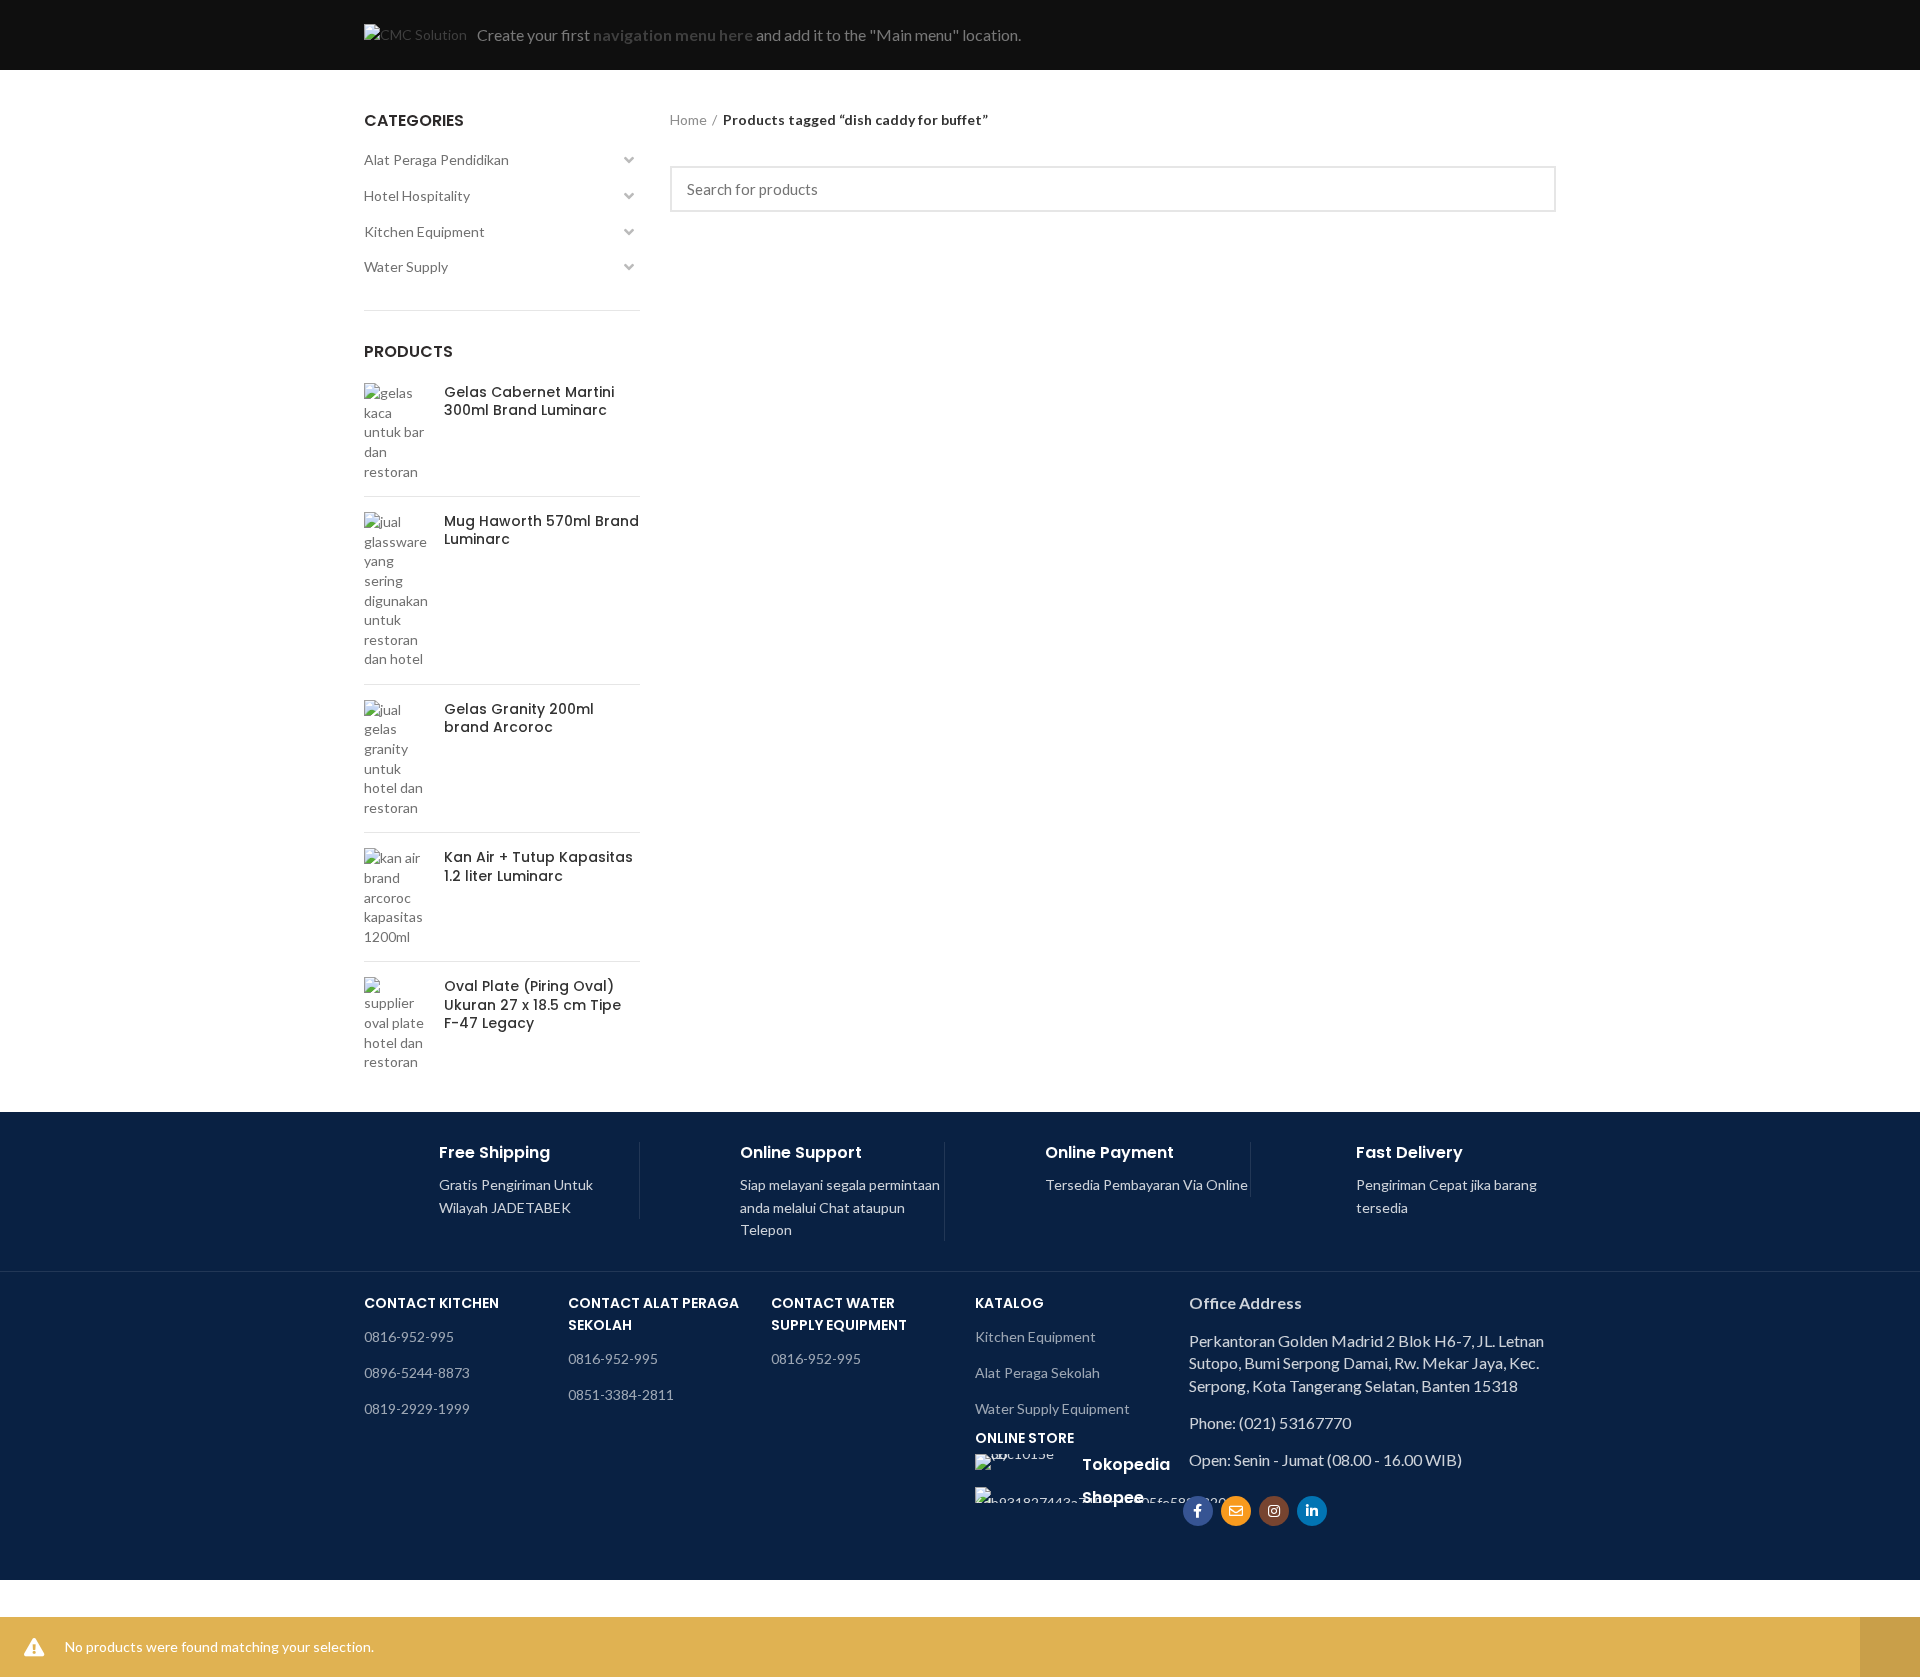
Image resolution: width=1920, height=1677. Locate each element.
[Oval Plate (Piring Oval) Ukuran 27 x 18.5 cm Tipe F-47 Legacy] (396, 1024)
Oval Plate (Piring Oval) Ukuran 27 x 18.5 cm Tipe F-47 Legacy (532, 1004)
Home (688, 119)
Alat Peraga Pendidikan (436, 159)
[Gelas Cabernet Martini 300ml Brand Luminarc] (396, 432)
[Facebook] (1198, 1511)
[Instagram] (1274, 1511)
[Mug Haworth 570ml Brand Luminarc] (396, 590)
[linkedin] (1312, 1511)
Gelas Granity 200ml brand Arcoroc (519, 718)
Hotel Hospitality (417, 195)
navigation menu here (673, 34)
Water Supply (406, 266)
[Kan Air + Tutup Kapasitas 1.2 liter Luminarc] (396, 897)
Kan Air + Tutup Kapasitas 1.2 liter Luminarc (538, 866)
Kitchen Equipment (424, 231)
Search (1529, 189)
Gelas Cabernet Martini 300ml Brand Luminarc (529, 401)
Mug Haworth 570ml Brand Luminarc (541, 530)
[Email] (1236, 1511)
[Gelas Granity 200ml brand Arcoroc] (396, 759)
